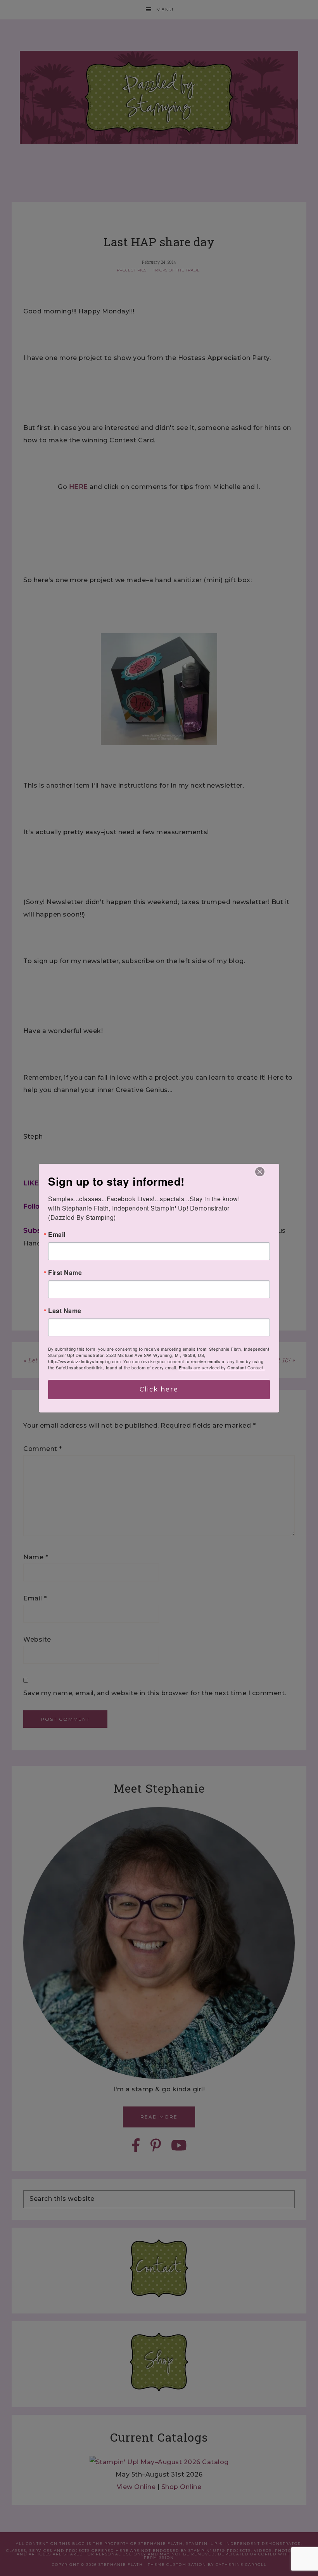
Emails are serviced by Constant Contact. (222, 1367)
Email (57, 1235)
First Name (65, 1273)
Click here (159, 1389)
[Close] (260, 1172)
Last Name (65, 1311)
